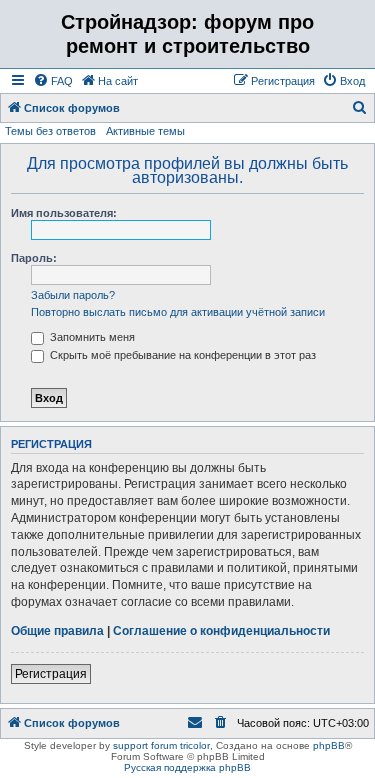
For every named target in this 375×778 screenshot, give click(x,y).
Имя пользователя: (64, 213)
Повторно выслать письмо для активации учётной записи (178, 312)
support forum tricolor (161, 745)
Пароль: (34, 258)
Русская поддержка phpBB (187, 767)
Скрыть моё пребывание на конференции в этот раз (181, 355)
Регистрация (51, 674)
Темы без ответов (50, 131)
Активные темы (145, 131)
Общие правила (57, 631)
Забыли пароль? (73, 295)
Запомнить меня (91, 337)
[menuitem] (53, 81)
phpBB (329, 745)
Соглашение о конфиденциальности (221, 631)
